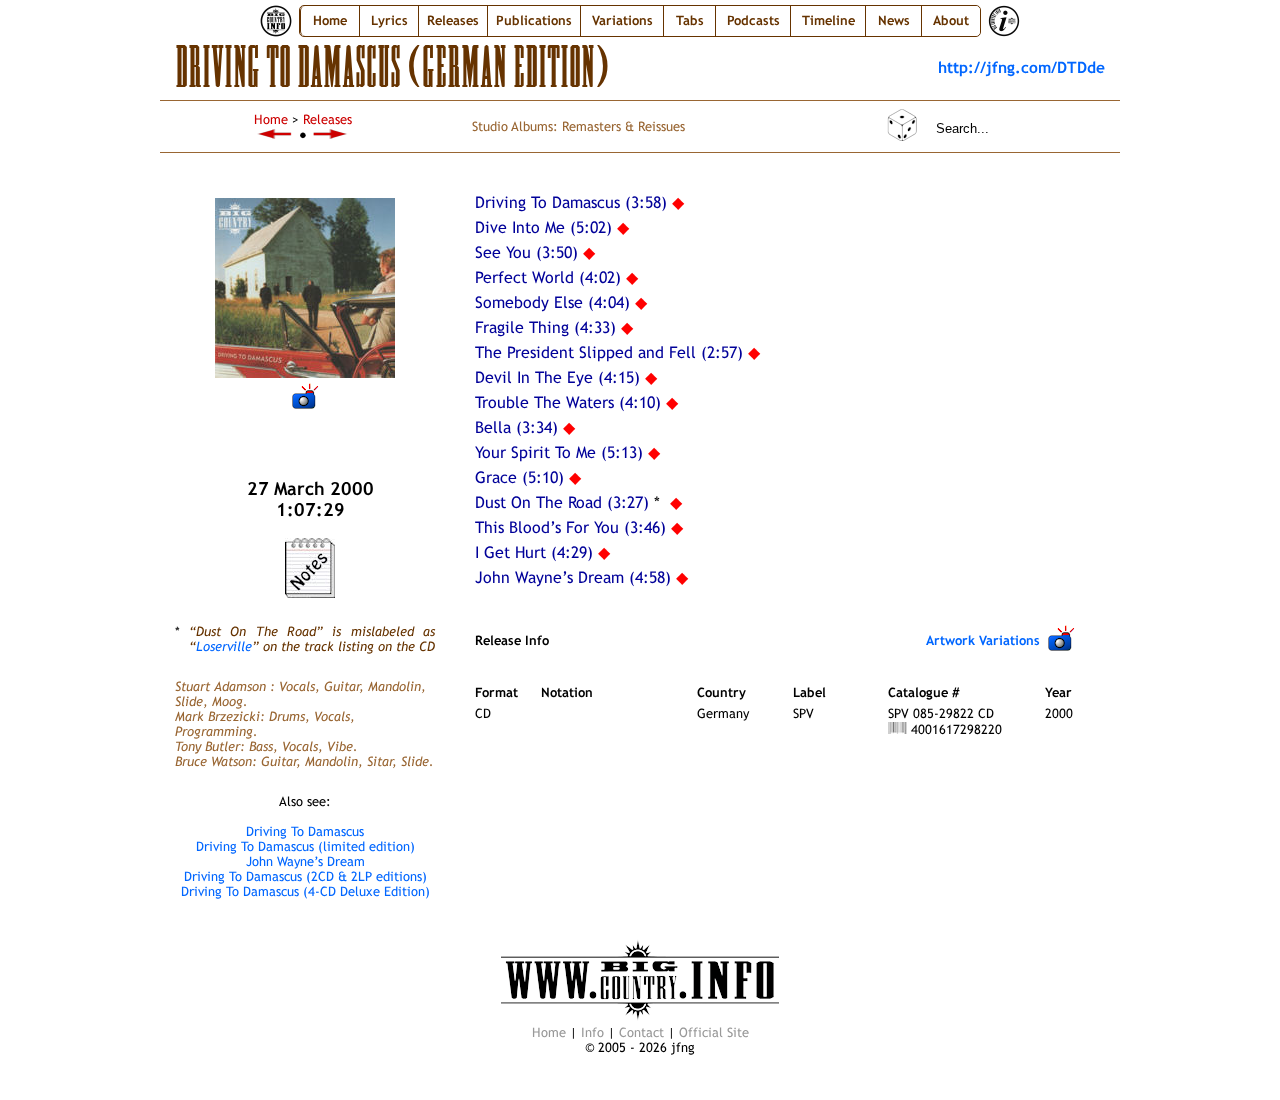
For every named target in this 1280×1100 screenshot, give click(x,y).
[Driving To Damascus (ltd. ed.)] (275, 134)
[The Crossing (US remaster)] (331, 134)
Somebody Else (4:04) (552, 302)
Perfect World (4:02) (548, 277)
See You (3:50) (526, 252)
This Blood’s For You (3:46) (570, 527)
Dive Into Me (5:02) (543, 227)
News (894, 20)
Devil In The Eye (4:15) (557, 377)
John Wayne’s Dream (305, 861)
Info (592, 1032)
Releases (327, 119)
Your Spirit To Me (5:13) (559, 452)
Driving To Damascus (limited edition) (305, 846)
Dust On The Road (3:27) (562, 502)
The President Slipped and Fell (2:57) (609, 352)
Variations (622, 20)
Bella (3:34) (516, 427)
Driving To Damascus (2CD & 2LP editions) (305, 876)
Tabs (690, 20)
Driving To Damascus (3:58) (571, 202)
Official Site (714, 1032)
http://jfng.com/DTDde (1021, 67)
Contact (641, 1032)
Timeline (828, 20)
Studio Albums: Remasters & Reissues (578, 126)
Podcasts (753, 20)
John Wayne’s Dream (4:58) (573, 577)
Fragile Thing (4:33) (545, 327)
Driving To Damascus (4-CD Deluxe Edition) (305, 891)
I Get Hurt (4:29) (534, 552)
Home (330, 20)
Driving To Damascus (305, 831)
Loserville (224, 646)
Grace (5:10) (519, 477)
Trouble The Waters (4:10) (568, 402)
